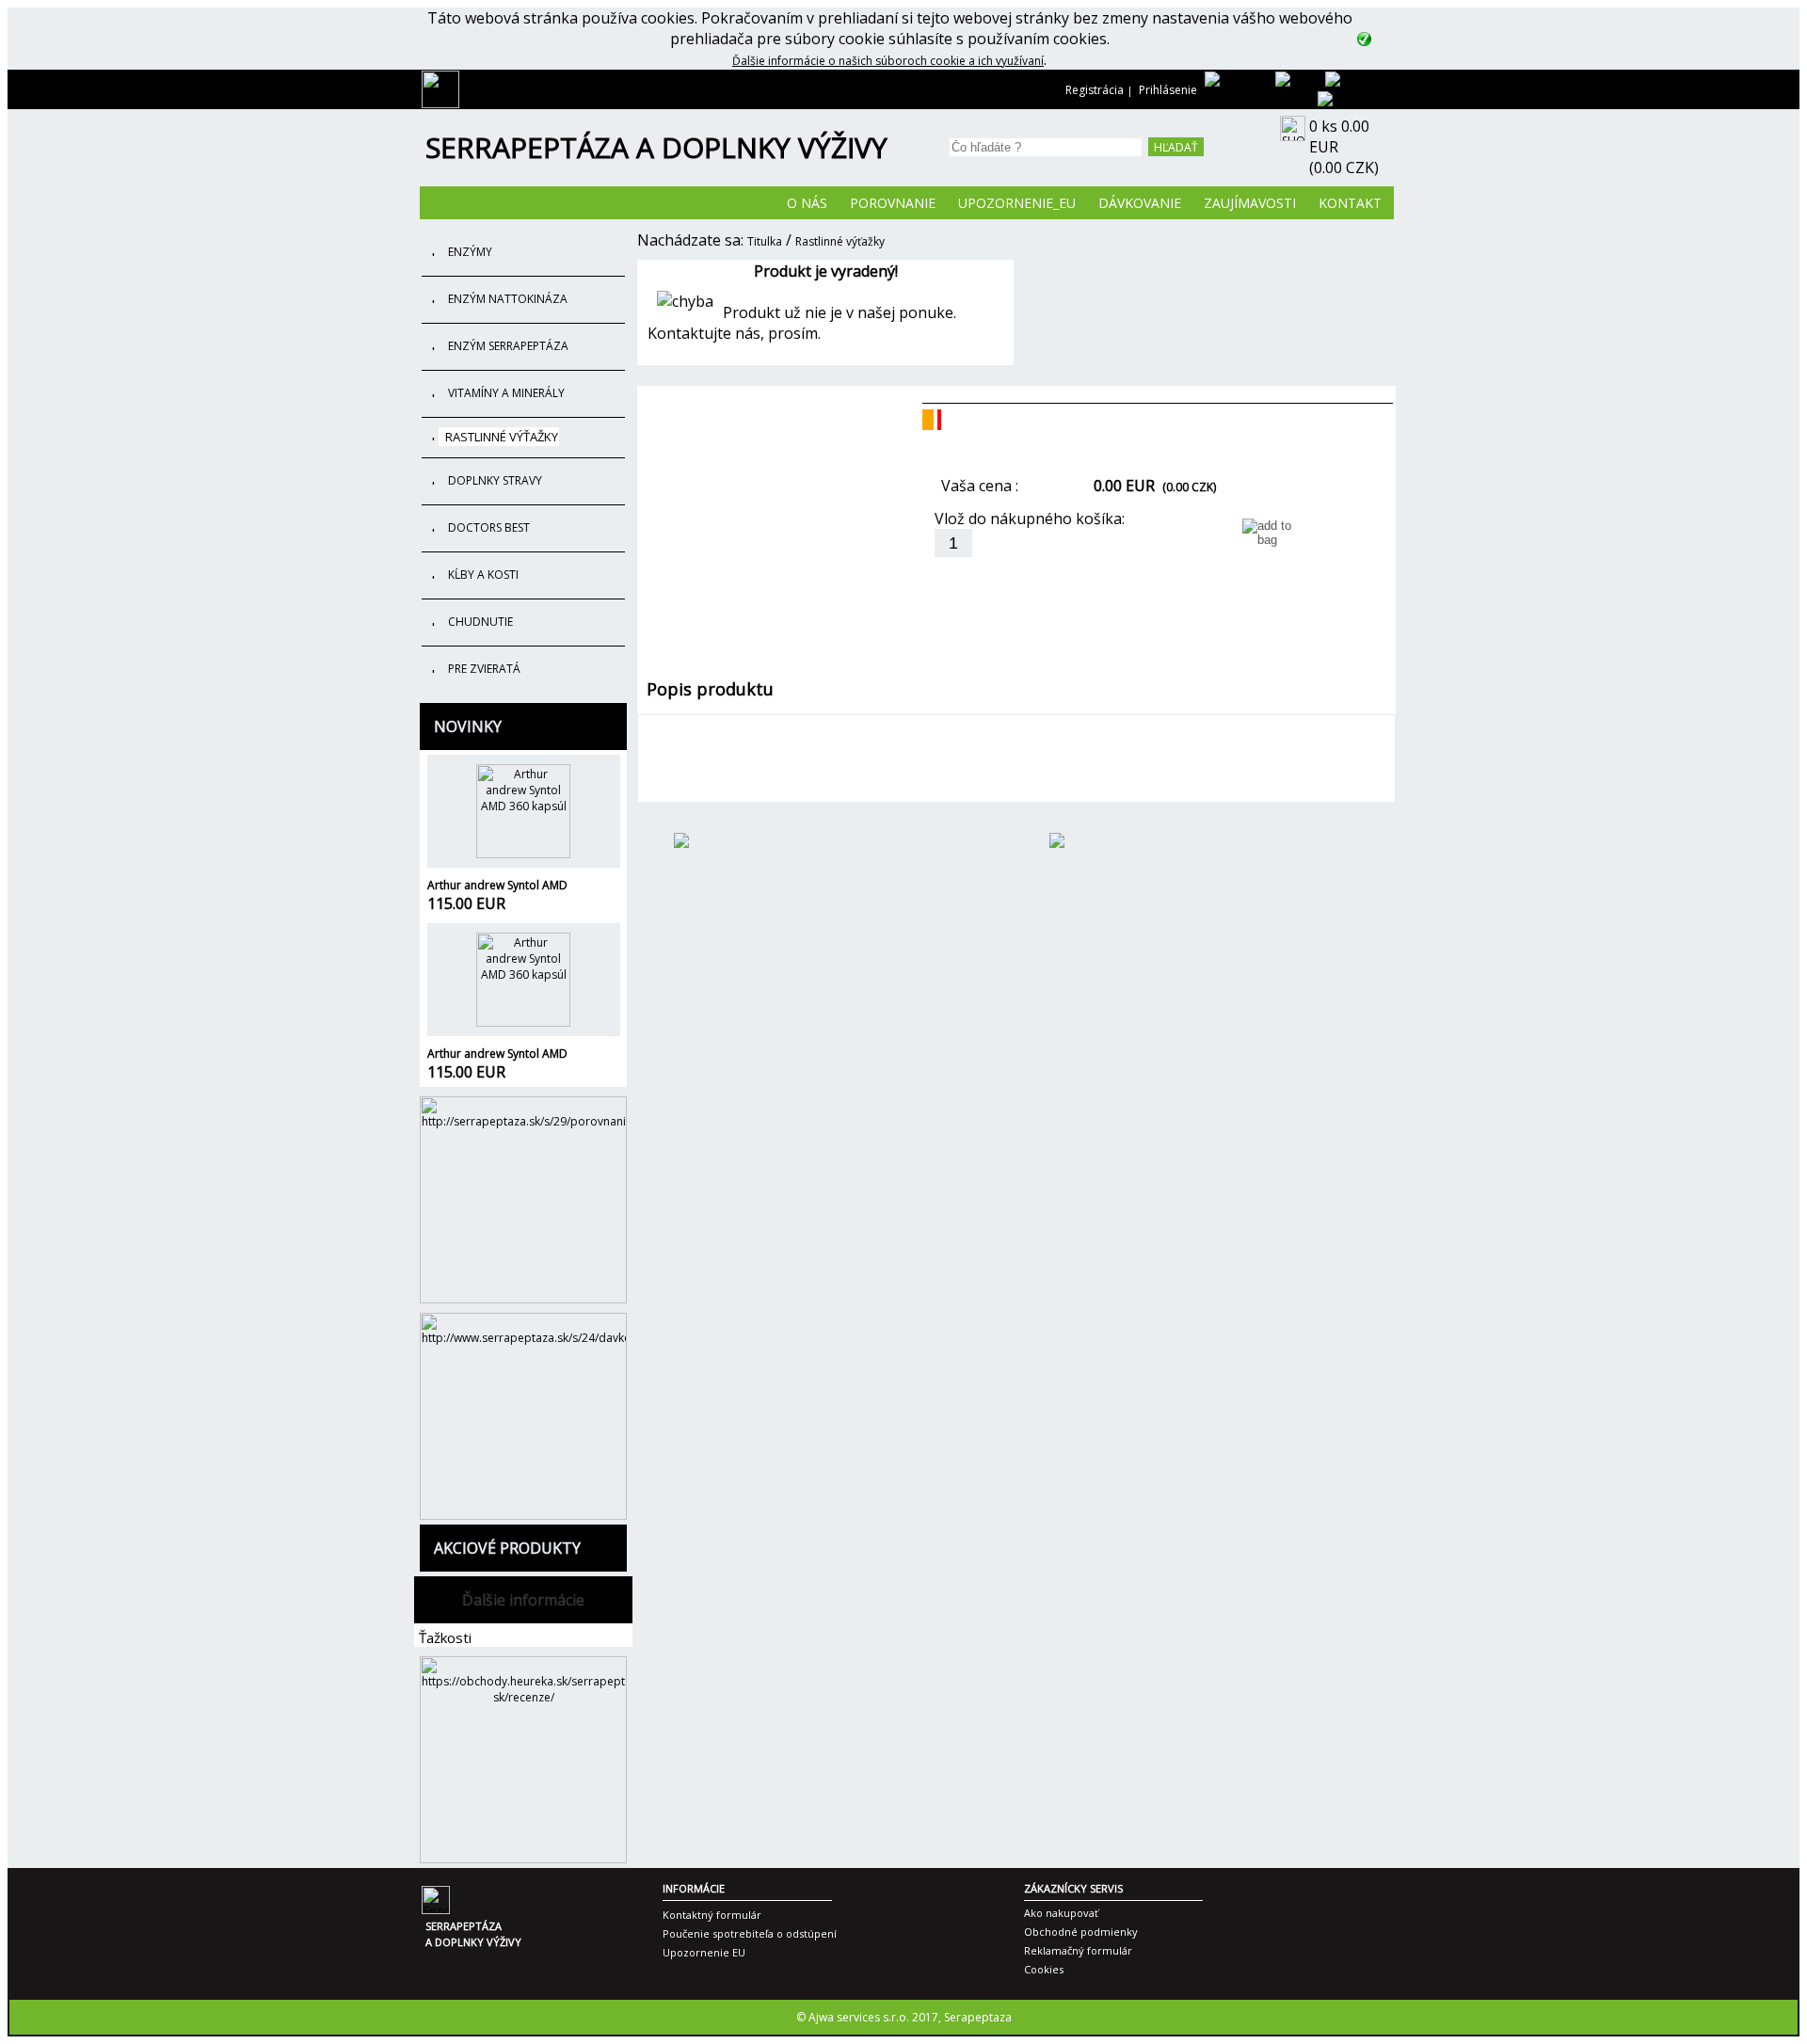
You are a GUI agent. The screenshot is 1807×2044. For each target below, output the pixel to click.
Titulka (765, 241)
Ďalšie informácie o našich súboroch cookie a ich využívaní (888, 61)
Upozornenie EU (704, 1952)
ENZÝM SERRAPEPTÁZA (508, 346)
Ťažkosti (445, 1637)
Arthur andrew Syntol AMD (497, 885)
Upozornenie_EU (1017, 203)
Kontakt (1350, 203)
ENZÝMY (470, 252)
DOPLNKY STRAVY (495, 480)
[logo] (440, 104)
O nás (807, 203)
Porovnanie (893, 203)
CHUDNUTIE (480, 622)
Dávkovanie (1140, 203)
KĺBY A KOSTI (483, 575)
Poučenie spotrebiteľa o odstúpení (750, 1933)
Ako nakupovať (1061, 1913)
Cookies (1044, 1969)
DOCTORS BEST (489, 527)
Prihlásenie (1168, 90)
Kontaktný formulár (712, 1915)
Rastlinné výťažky (840, 241)
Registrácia (1095, 90)
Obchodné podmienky (1081, 1932)
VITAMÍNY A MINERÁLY (506, 393)
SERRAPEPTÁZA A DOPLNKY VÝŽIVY (656, 147)
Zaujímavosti (1250, 203)
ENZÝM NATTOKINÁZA (508, 299)
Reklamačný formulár (1078, 1950)
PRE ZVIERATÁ (484, 669)
